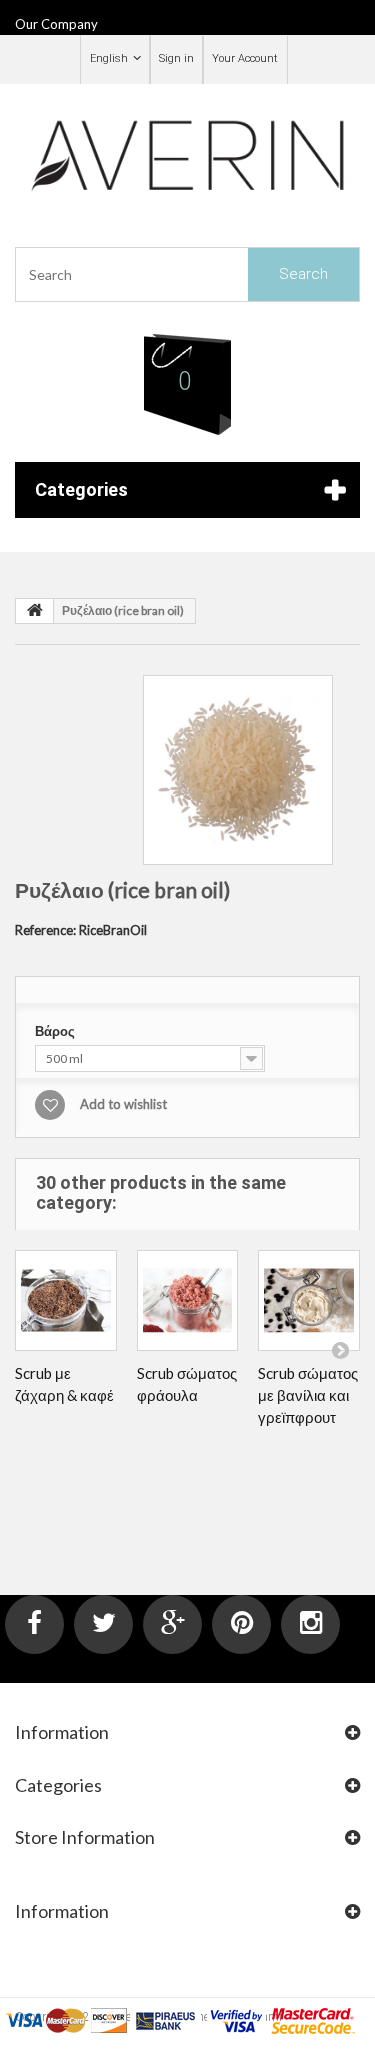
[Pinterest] (241, 1624)
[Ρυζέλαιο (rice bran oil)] (238, 770)
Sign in (176, 58)
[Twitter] (103, 1624)
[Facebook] (34, 1624)
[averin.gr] (187, 154)
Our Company (56, 24)
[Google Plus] (172, 1624)
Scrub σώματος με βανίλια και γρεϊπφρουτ (308, 1395)
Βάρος (56, 1031)
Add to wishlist (123, 1104)
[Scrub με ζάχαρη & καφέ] (66, 1301)
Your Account (245, 58)
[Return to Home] (35, 611)
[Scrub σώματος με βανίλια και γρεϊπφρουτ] (309, 1301)
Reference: (45, 930)
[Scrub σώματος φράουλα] (188, 1301)
